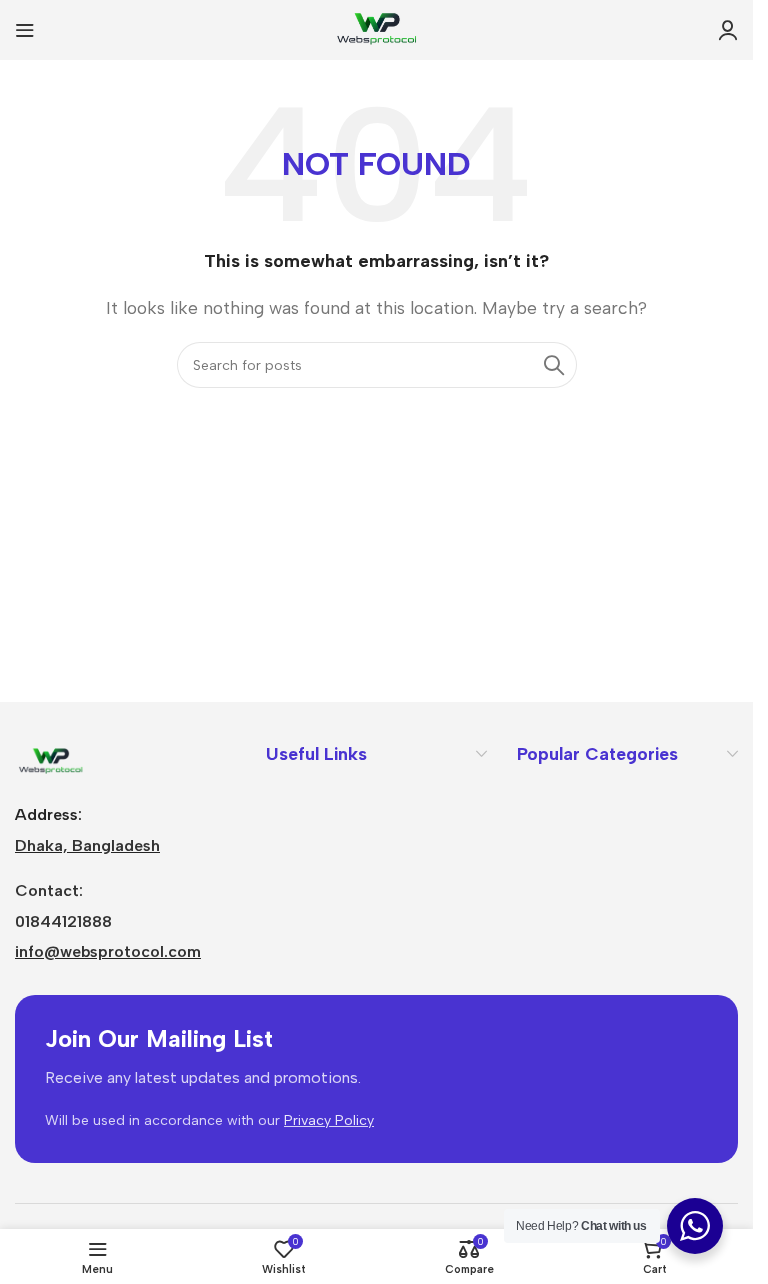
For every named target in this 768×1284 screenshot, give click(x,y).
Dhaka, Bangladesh (87, 845)
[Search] (554, 365)
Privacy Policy (329, 1120)
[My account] (728, 30)
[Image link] (50, 760)
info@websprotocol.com (108, 951)
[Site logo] (376, 28)
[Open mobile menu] (25, 30)
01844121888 (63, 921)
